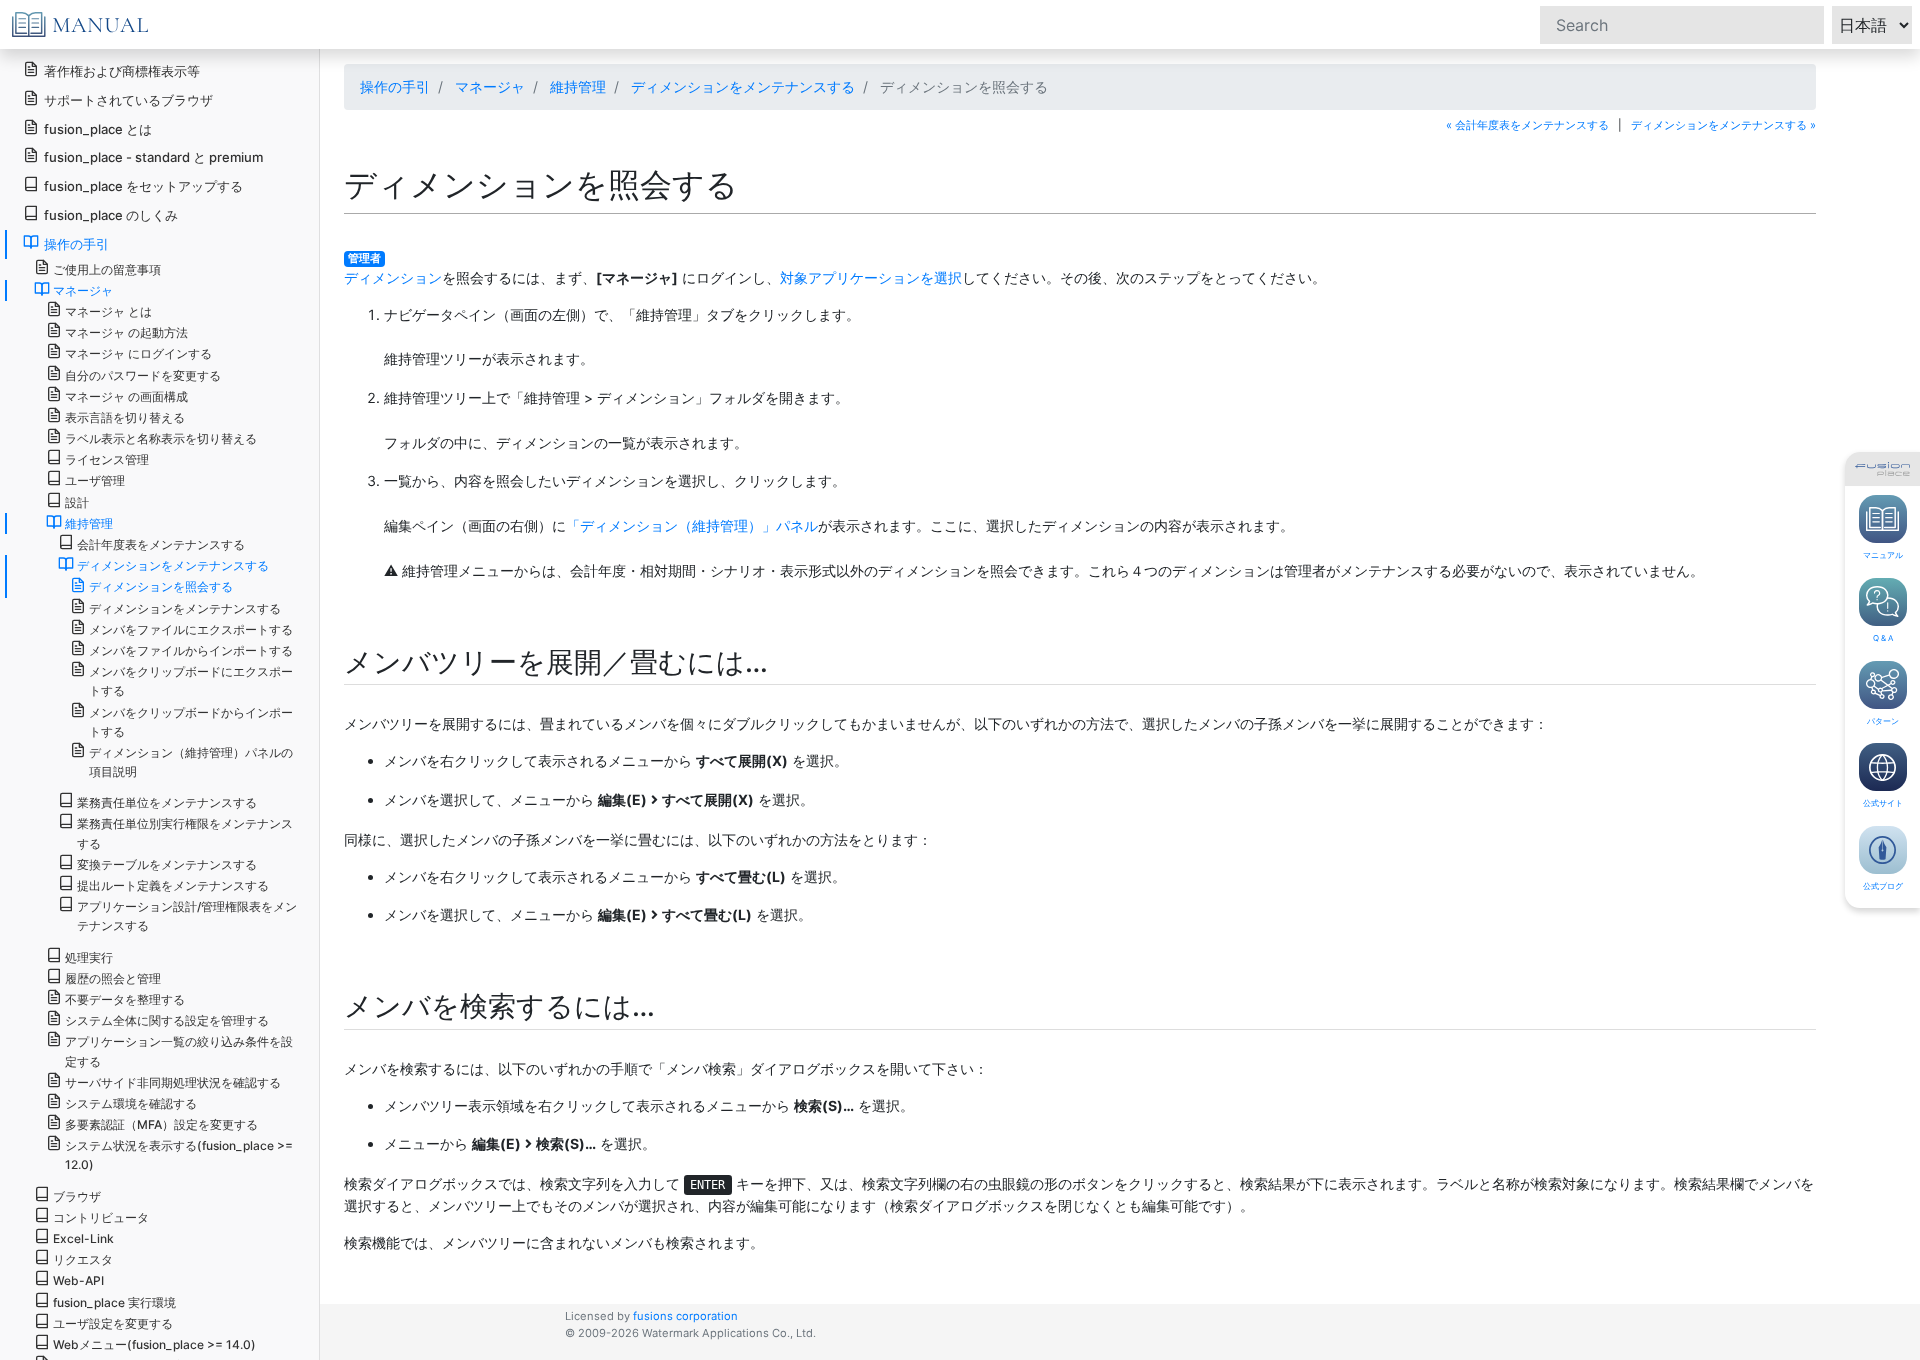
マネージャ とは (108, 311)
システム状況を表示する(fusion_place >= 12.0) (179, 1155)
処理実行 (89, 957)
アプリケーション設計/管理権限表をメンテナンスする (187, 916)
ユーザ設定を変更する (113, 1323)
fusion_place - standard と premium (153, 157)
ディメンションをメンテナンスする (743, 86)
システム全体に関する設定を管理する (167, 1020)
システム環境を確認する (131, 1103)
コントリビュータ (101, 1217)
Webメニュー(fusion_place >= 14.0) (154, 1344)
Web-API (78, 1280)
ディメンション (393, 277)
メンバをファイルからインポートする (191, 650)
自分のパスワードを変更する (143, 375)
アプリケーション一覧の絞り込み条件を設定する (179, 1051)
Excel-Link (83, 1238)
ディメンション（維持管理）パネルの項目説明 (191, 762)
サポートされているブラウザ (128, 100)
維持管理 (578, 86)
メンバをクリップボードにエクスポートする (191, 681)
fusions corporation (685, 1316)
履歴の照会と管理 (113, 978)
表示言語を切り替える (125, 417)
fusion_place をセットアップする (143, 186)
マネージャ (490, 86)
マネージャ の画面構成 (126, 396)
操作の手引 (395, 86)
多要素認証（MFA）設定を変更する (161, 1124)
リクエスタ (83, 1259)
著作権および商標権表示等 (122, 71)
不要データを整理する (125, 999)
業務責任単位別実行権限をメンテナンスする (185, 833)
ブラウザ (77, 1196)
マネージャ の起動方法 (126, 332)
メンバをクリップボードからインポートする (191, 722)
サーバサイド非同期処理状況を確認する (173, 1082)
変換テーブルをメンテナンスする (167, 864)
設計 (77, 502)
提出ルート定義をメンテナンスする (173, 885)
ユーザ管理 (95, 480)
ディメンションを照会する (161, 586)
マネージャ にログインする (138, 353)
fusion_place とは (98, 129)
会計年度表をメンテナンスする (161, 544)
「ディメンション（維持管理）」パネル (692, 525)
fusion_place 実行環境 (114, 1302)
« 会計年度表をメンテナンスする (1527, 125)
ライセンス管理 (107, 459)
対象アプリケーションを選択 (871, 277)
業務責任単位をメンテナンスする (167, 802)
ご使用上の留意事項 (107, 269)
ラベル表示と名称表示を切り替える (161, 438)
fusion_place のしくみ (111, 215)
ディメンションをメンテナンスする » (1723, 125)
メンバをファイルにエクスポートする (191, 629)
